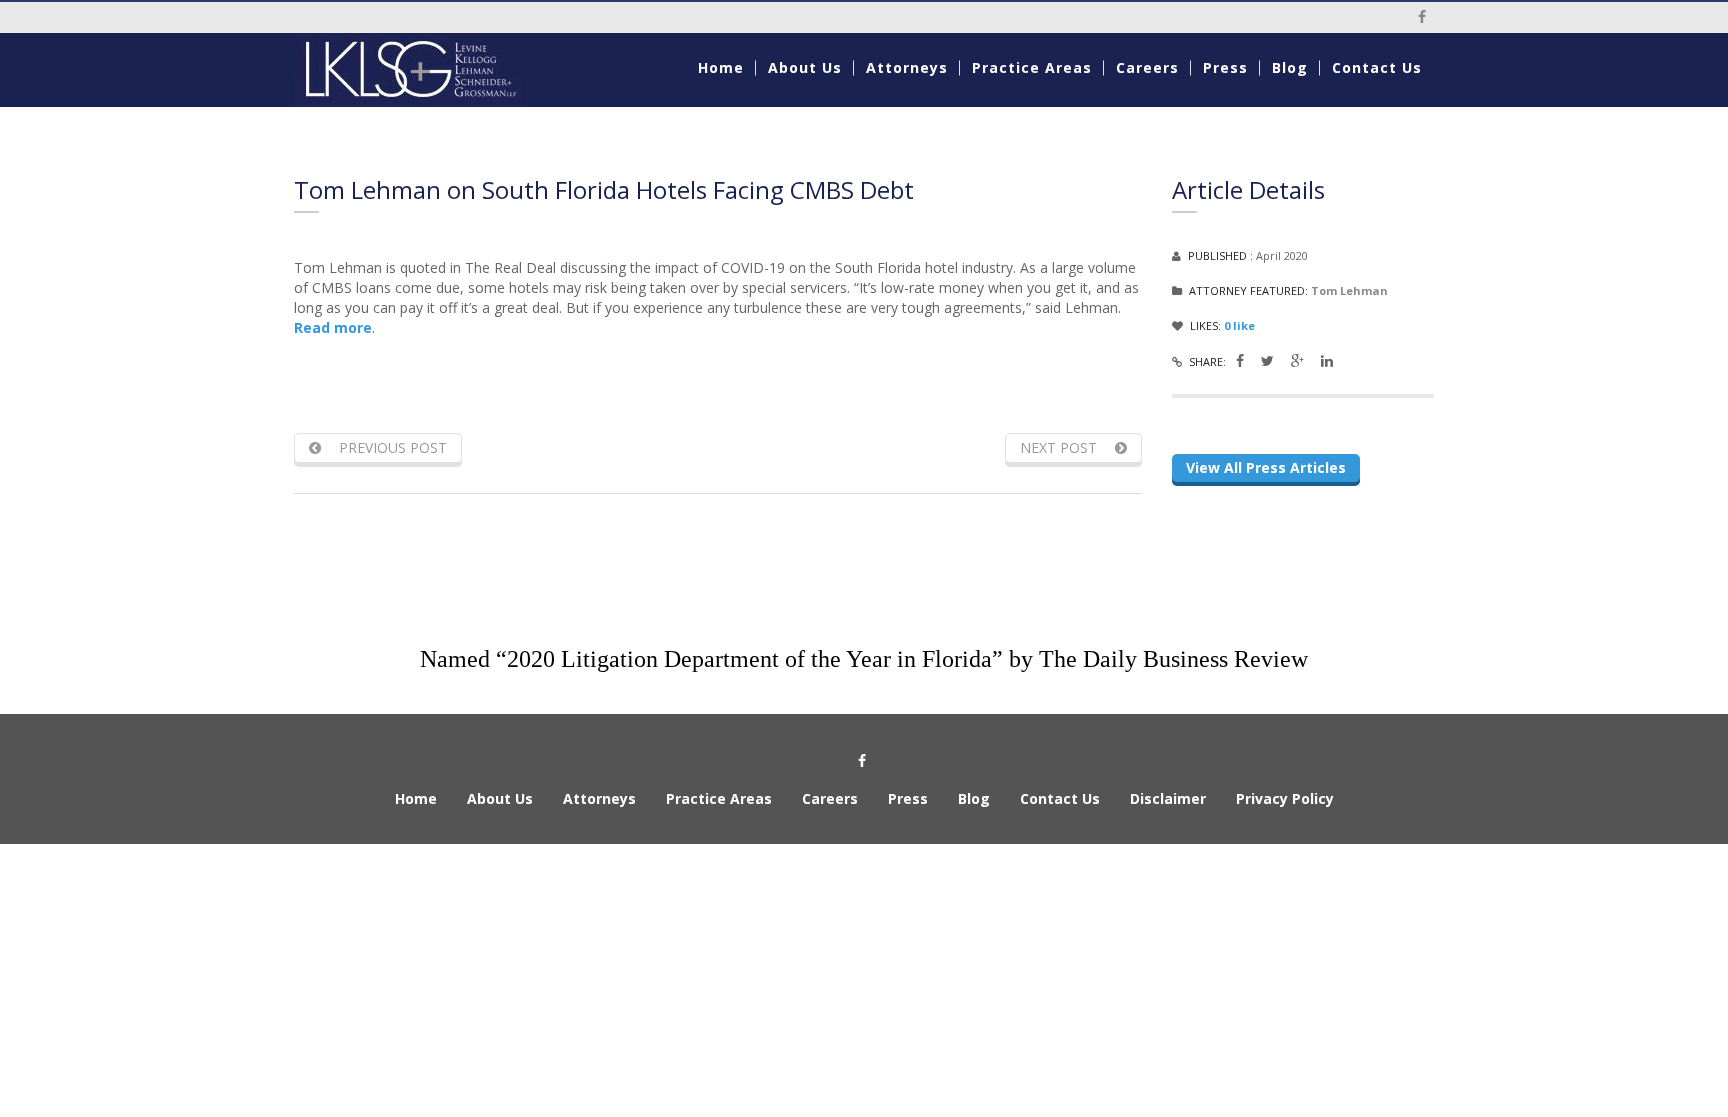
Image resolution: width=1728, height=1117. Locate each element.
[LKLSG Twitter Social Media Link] (1267, 360)
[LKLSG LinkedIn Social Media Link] (1327, 360)
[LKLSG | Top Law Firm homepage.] (425, 70)
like (1239, 325)
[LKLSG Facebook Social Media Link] (1240, 360)
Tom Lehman (1349, 290)
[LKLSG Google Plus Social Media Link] (1297, 360)
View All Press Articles (1266, 467)
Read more (333, 327)
